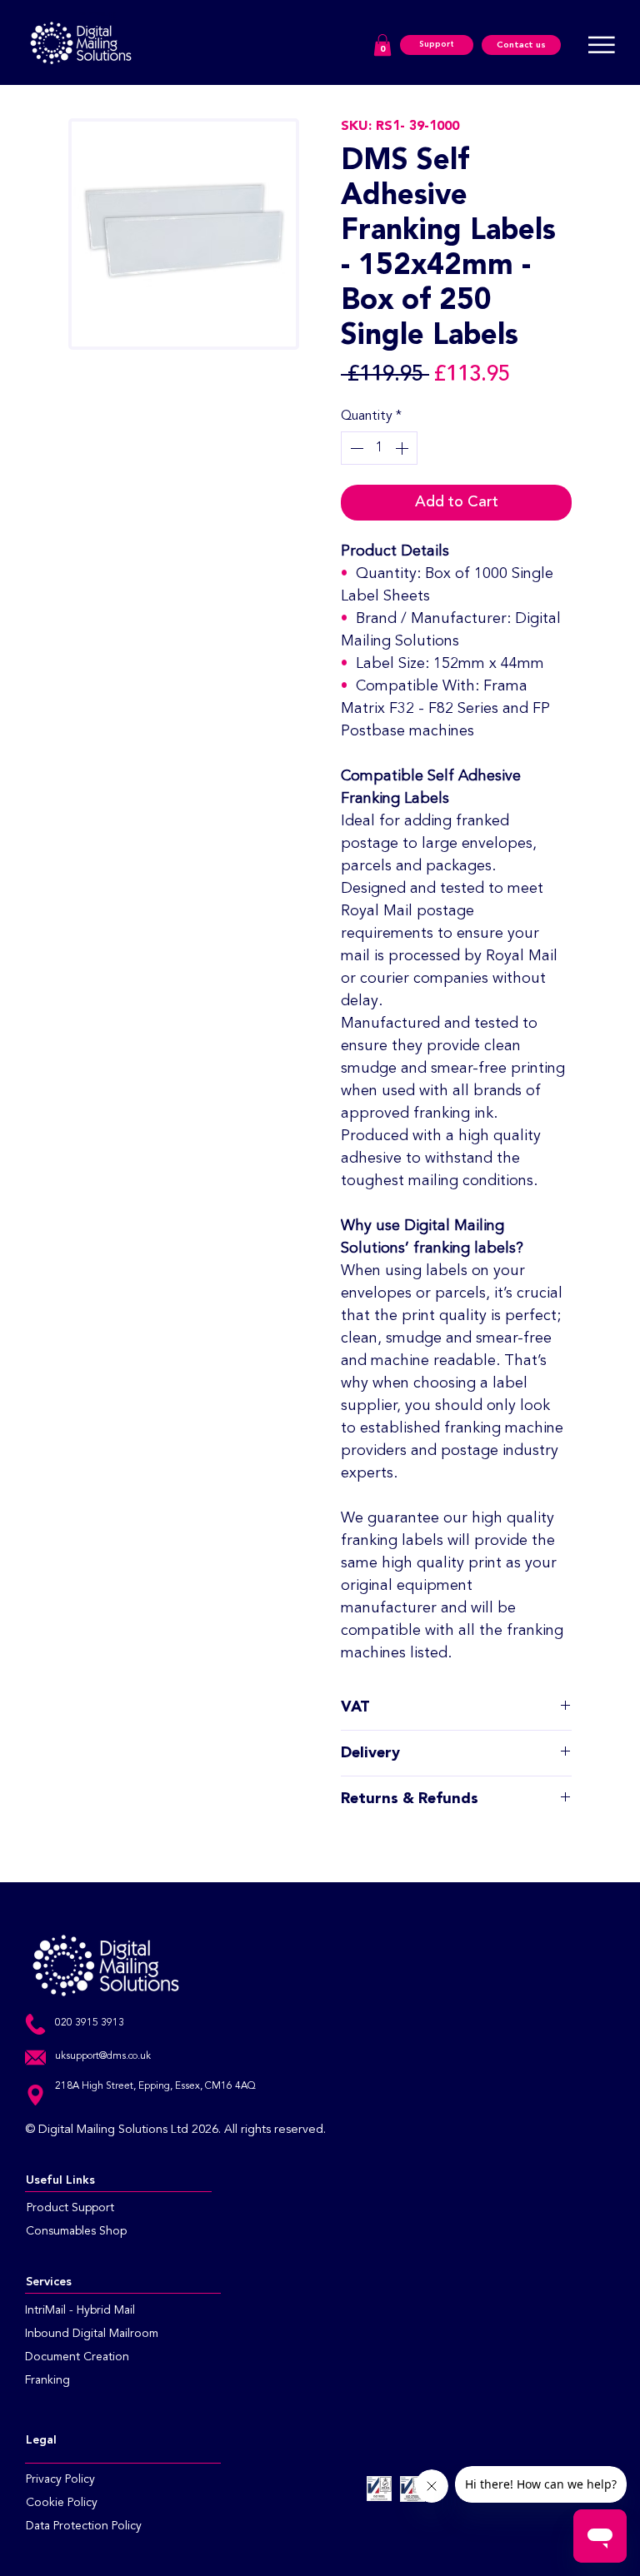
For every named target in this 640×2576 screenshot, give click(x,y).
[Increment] (403, 448)
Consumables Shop (76, 2231)
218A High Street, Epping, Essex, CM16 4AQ (155, 2086)
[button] (382, 45)
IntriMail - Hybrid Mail (80, 2310)
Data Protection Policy (84, 2526)
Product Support (70, 2208)
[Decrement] (355, 448)
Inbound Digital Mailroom (92, 2334)
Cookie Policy (62, 2503)
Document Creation (77, 2357)
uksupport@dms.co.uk (103, 2056)
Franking (49, 2380)
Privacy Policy (60, 2479)
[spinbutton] (379, 448)
